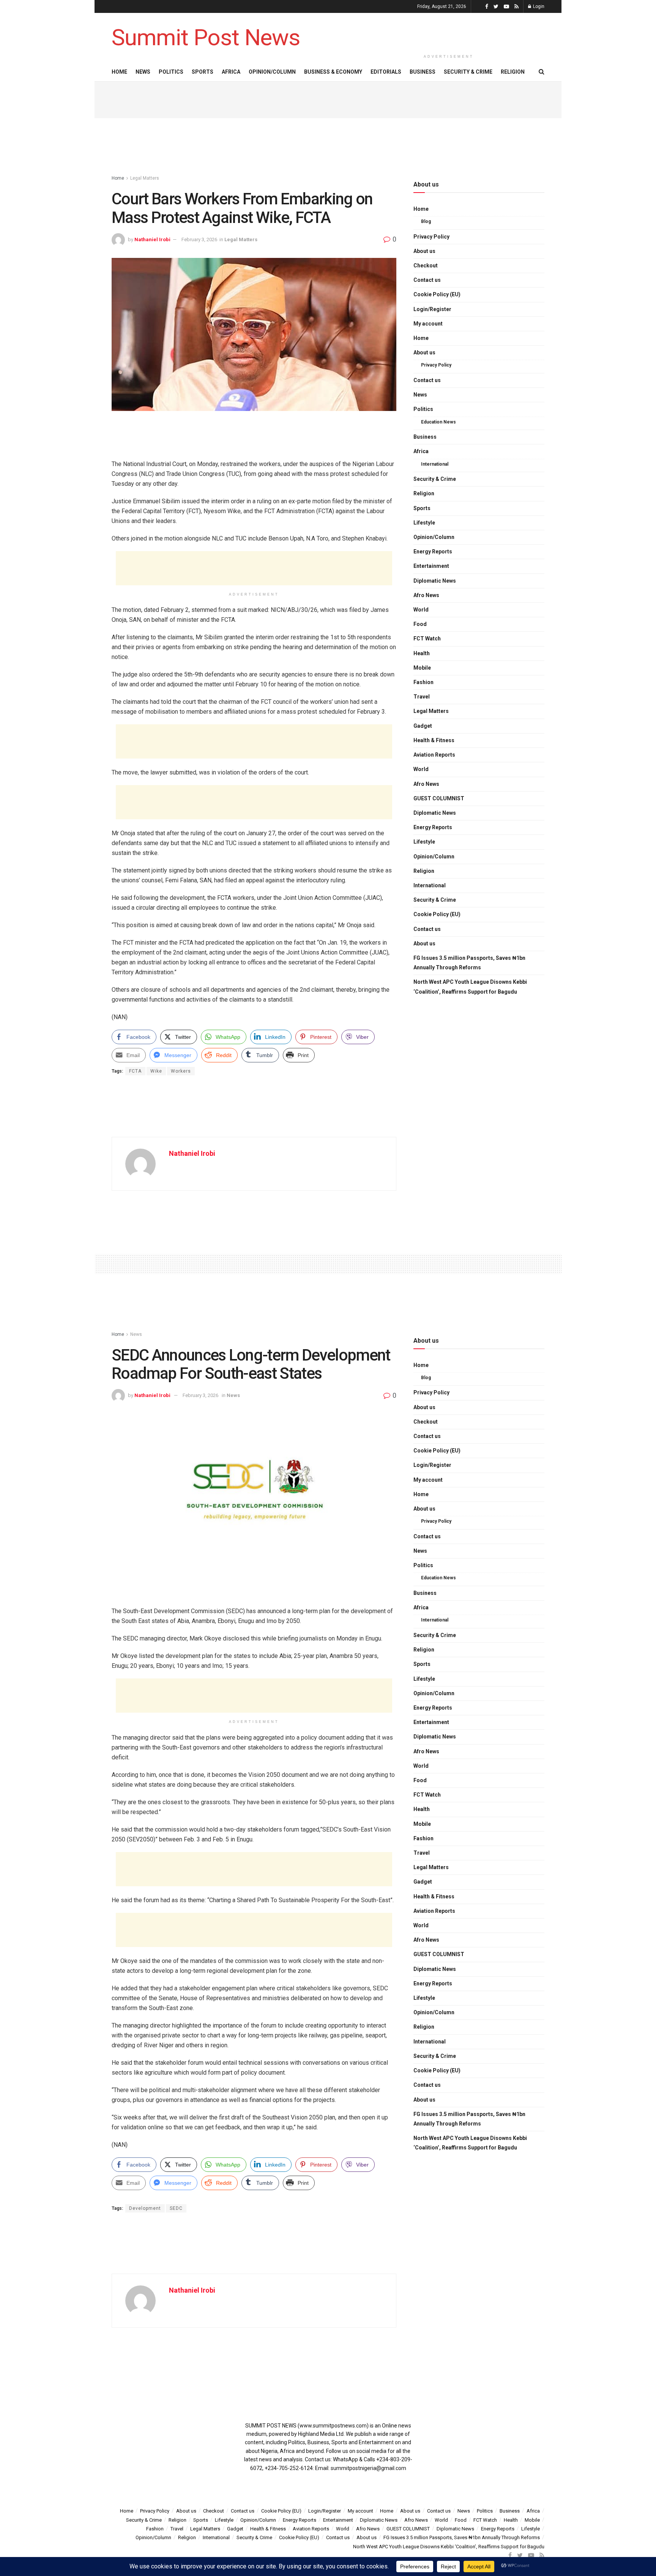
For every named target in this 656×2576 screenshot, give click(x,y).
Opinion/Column (272, 72)
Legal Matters (145, 178)
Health (422, 653)
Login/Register (432, 309)
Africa (231, 72)
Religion (513, 72)
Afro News (426, 595)
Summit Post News (206, 38)
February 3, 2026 (199, 239)
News (143, 72)
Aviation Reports (434, 755)
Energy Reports (433, 552)
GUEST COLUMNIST (439, 798)
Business (423, 72)
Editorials (386, 72)
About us (424, 251)
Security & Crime (468, 72)
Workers (181, 1071)
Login (538, 6)
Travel (422, 697)
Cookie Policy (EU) (437, 294)
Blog (426, 221)
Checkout (426, 266)
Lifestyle (424, 523)
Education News (438, 422)
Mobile (422, 668)
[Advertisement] (449, 31)
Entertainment (431, 566)
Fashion (423, 682)
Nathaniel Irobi (152, 239)
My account (428, 324)
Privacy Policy (431, 237)
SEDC (176, 2208)
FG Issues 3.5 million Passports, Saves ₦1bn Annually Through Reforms (469, 963)
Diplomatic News (435, 581)
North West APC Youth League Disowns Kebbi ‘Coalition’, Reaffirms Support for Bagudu (470, 987)
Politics (171, 72)
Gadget (423, 726)
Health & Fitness (434, 740)
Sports (203, 72)
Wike (156, 1071)
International (435, 464)
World (421, 610)
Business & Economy (333, 72)
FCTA (135, 1071)
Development (145, 2208)
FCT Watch (427, 638)
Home (119, 72)
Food (420, 624)
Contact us (427, 280)
